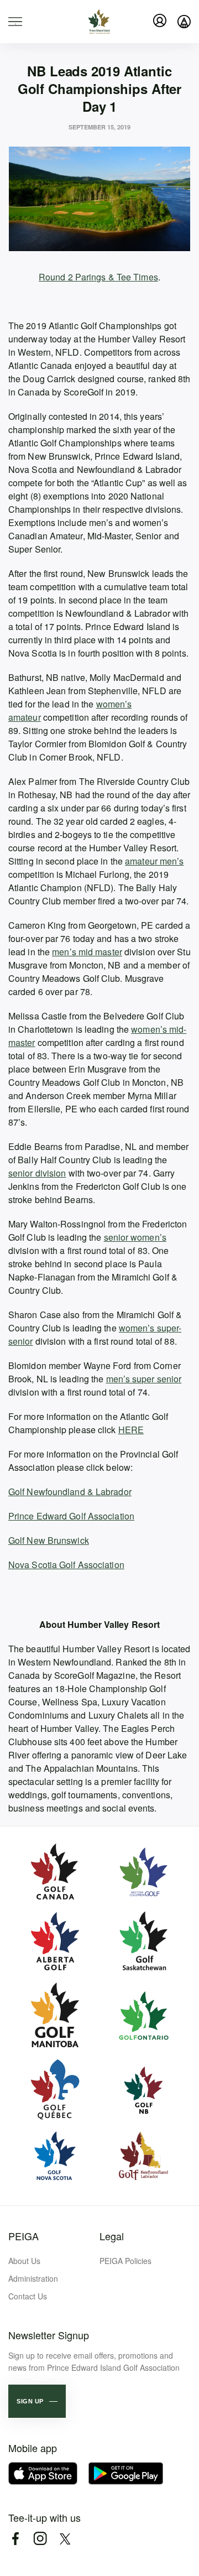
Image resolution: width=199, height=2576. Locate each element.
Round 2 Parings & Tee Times (98, 277)
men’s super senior (144, 1379)
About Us (24, 2261)
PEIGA (23, 2236)
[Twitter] (65, 2539)
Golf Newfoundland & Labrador (70, 1492)
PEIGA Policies (125, 2261)
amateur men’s (154, 861)
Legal (112, 2236)
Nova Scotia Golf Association (66, 1565)
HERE (131, 1430)
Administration (33, 2278)
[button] (37, 2401)
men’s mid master (87, 952)
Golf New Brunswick (49, 1540)
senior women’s (135, 1237)
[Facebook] (15, 2539)
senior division (37, 1173)
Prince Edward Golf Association (71, 1516)
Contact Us (28, 2296)
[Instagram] (40, 2539)
